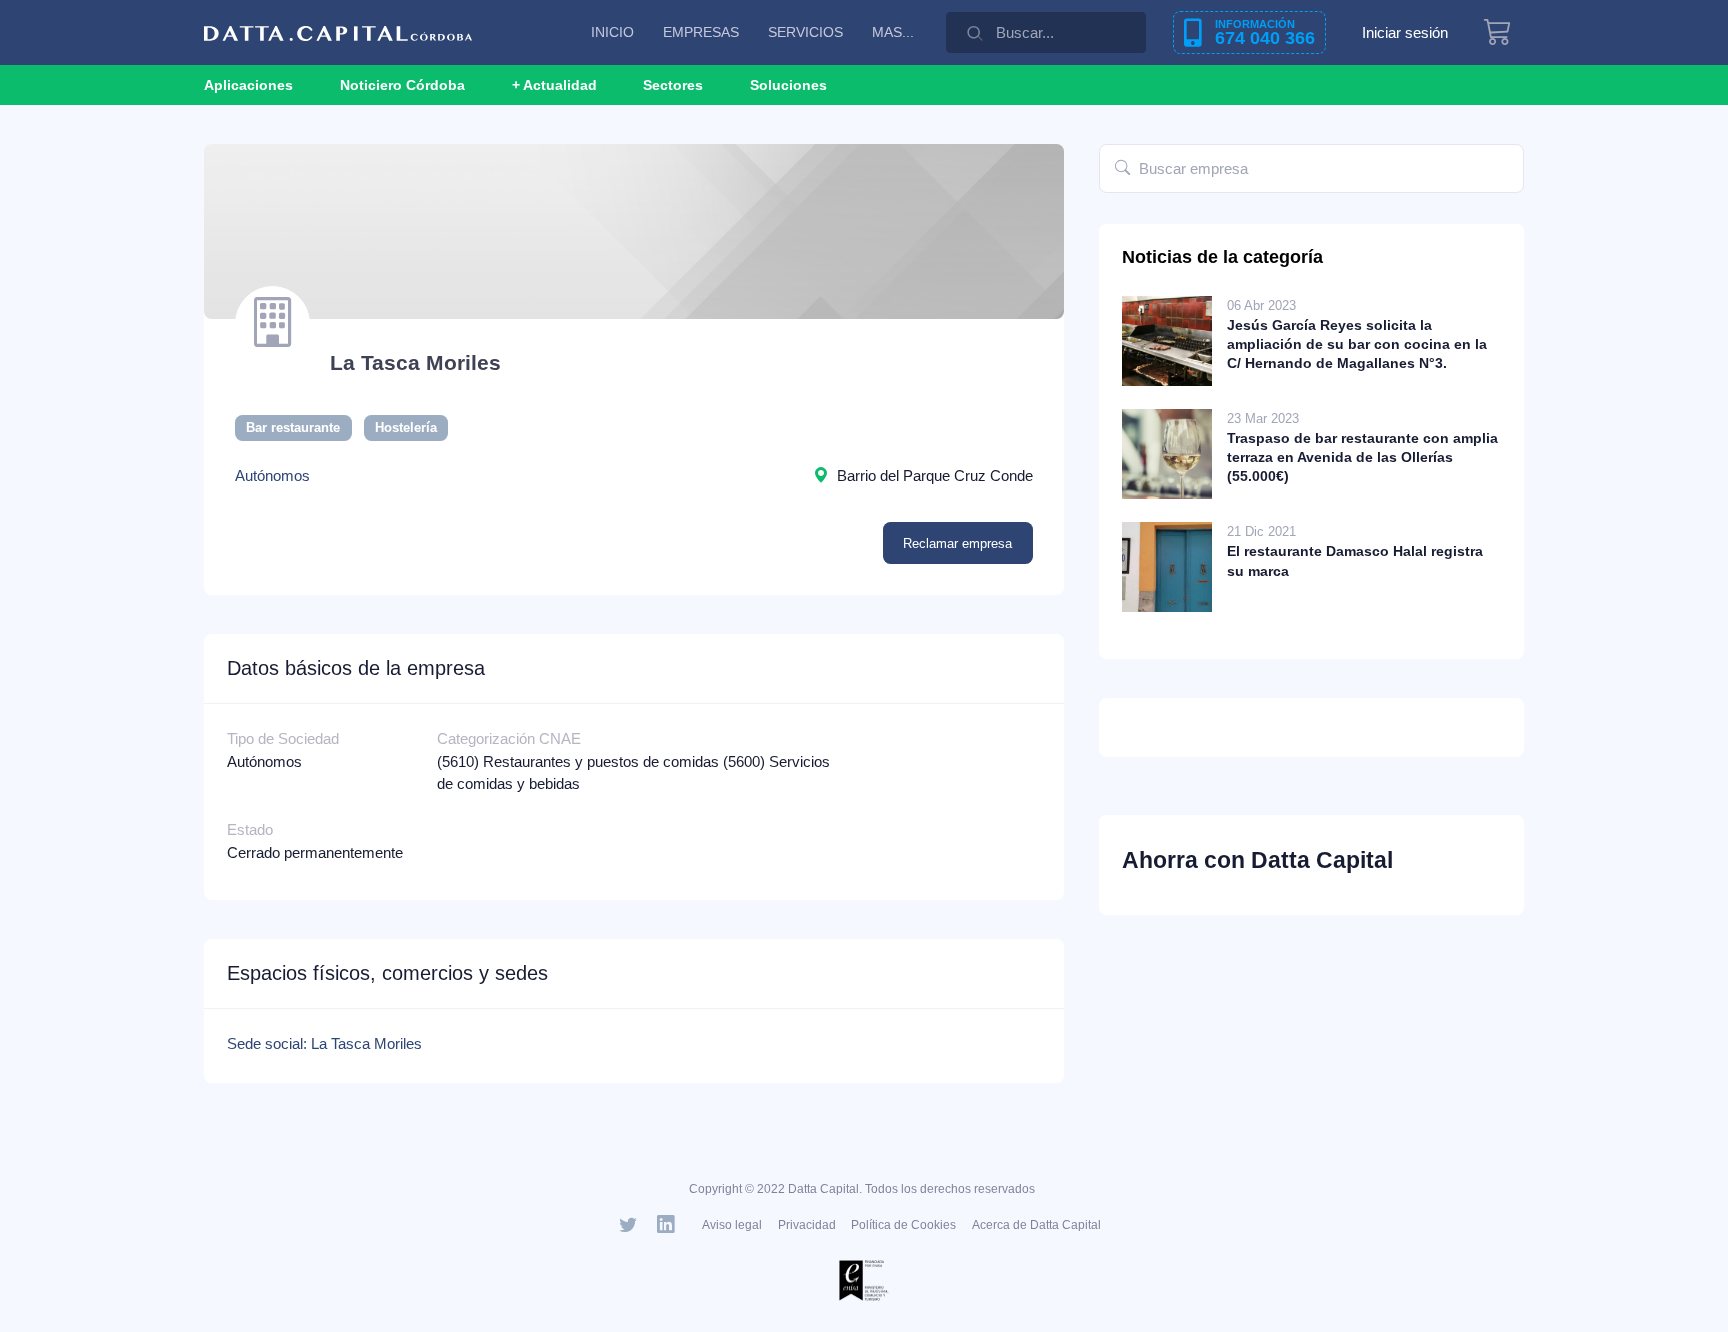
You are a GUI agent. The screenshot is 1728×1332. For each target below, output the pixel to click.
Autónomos (272, 475)
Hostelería (406, 427)
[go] (1122, 168)
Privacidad (807, 1225)
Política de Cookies (903, 1225)
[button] (554, 85)
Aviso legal (732, 1225)
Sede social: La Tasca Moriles (324, 1043)
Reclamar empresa (957, 543)
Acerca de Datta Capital (1036, 1225)
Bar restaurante (293, 427)
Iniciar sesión (1405, 32)
